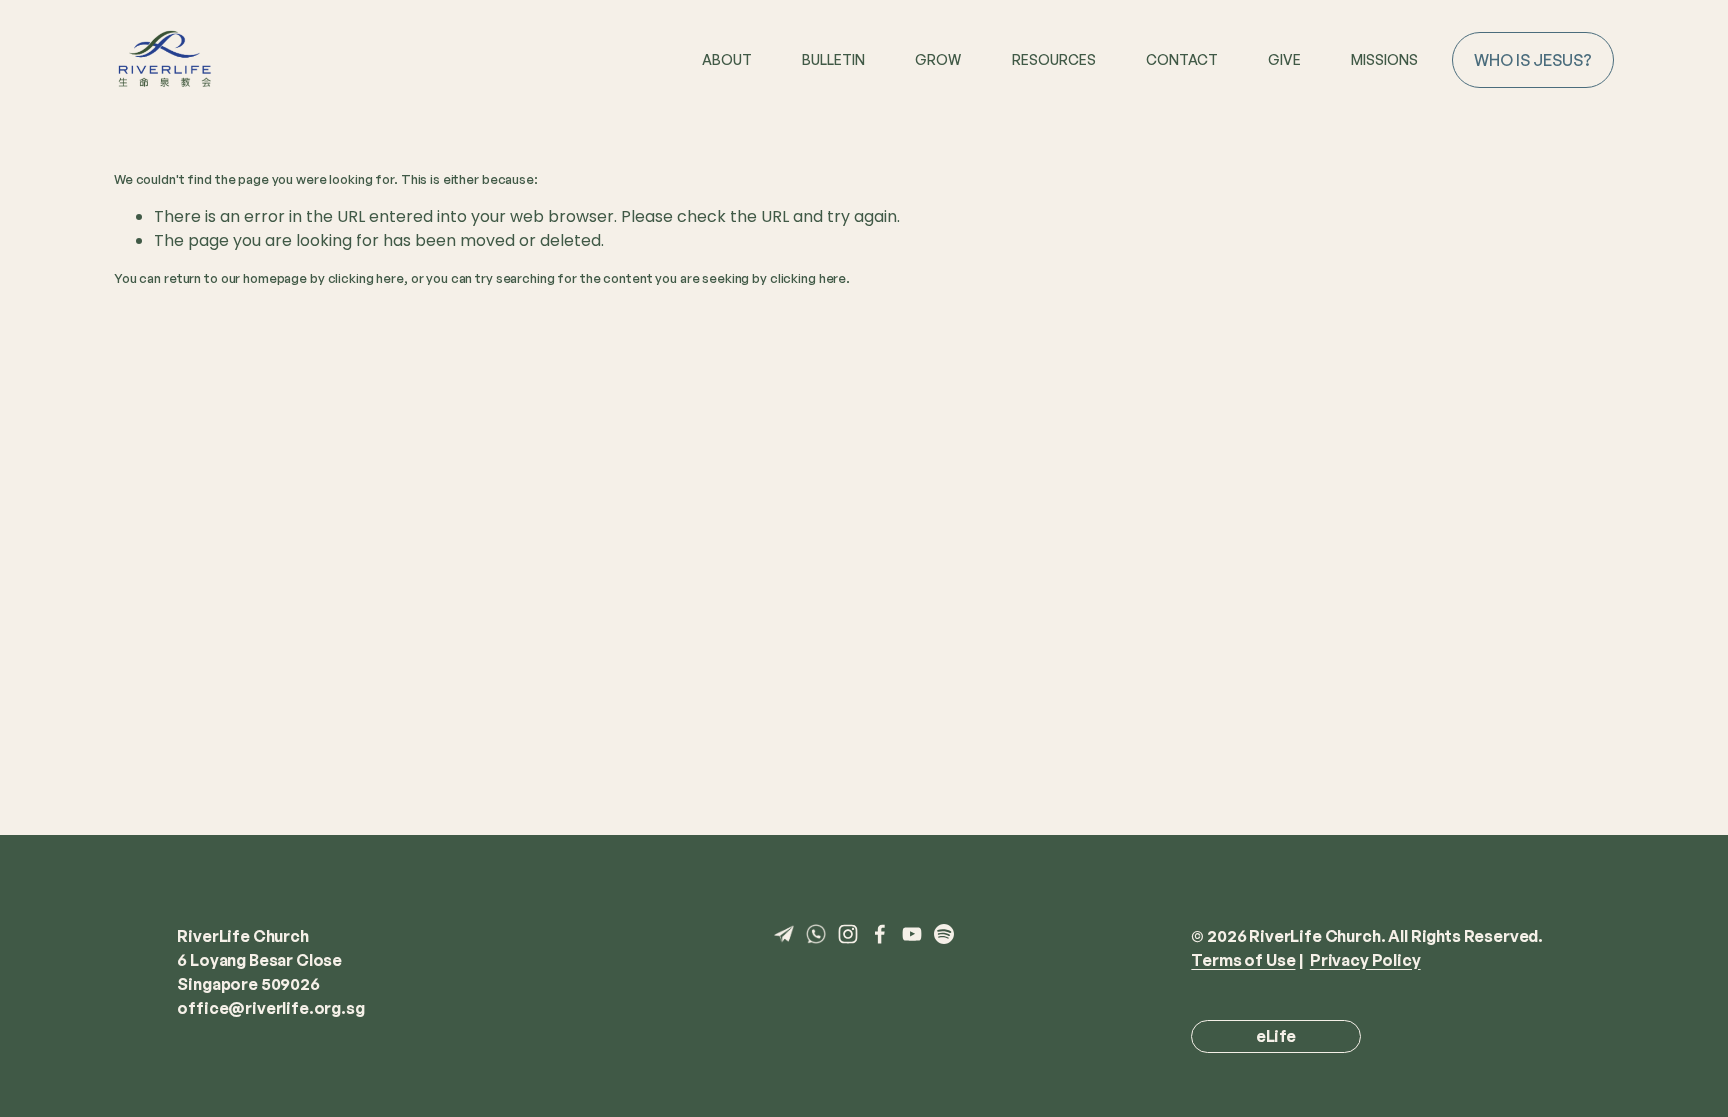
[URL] (784, 934)
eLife (1276, 1036)
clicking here (366, 278)
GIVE (1284, 59)
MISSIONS (1384, 59)
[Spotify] (944, 934)
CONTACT (1182, 59)
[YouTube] (912, 934)
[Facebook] (880, 934)
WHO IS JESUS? (1533, 60)
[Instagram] (848, 934)
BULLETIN (833, 59)
